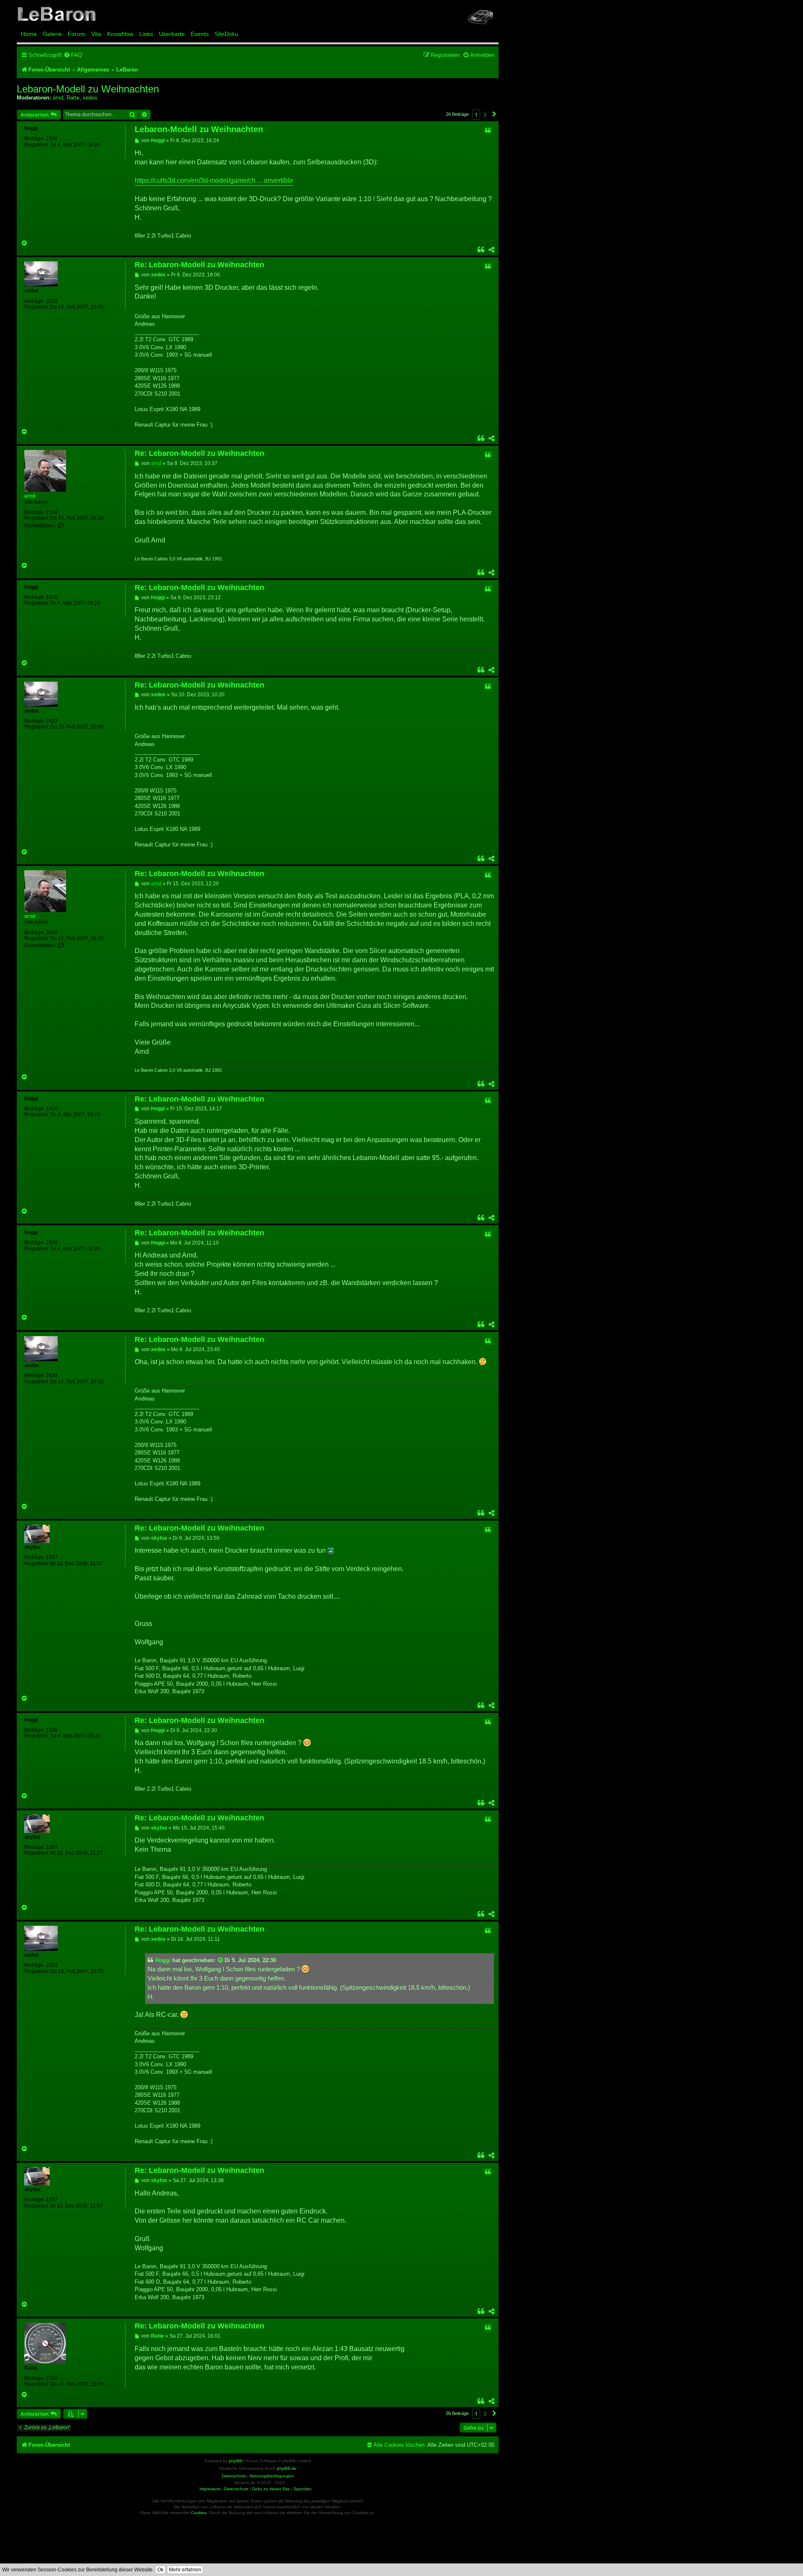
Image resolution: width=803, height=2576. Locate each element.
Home (29, 34)
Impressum (210, 2489)
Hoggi (31, 128)
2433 (52, 301)
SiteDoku (226, 34)
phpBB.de (287, 2468)
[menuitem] (73, 55)
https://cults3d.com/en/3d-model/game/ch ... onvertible (214, 180)
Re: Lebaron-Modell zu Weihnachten (199, 265)
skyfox (32, 1547)
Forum (77, 34)
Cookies (199, 2513)
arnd (58, 98)
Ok (160, 2570)
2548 (52, 512)
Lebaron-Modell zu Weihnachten (88, 89)
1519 (52, 2378)
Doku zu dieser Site (271, 2489)
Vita (96, 34)
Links (146, 34)
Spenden (303, 2489)
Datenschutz (236, 2489)
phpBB (235, 2461)
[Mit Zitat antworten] (488, 130)
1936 (52, 138)
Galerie (52, 34)
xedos (90, 98)
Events (200, 34)
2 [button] (485, 114)
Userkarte (172, 34)
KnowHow (120, 34)
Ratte (73, 98)
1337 (52, 1557)
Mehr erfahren (185, 2570)
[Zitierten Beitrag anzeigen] (221, 1960)
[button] (494, 114)
